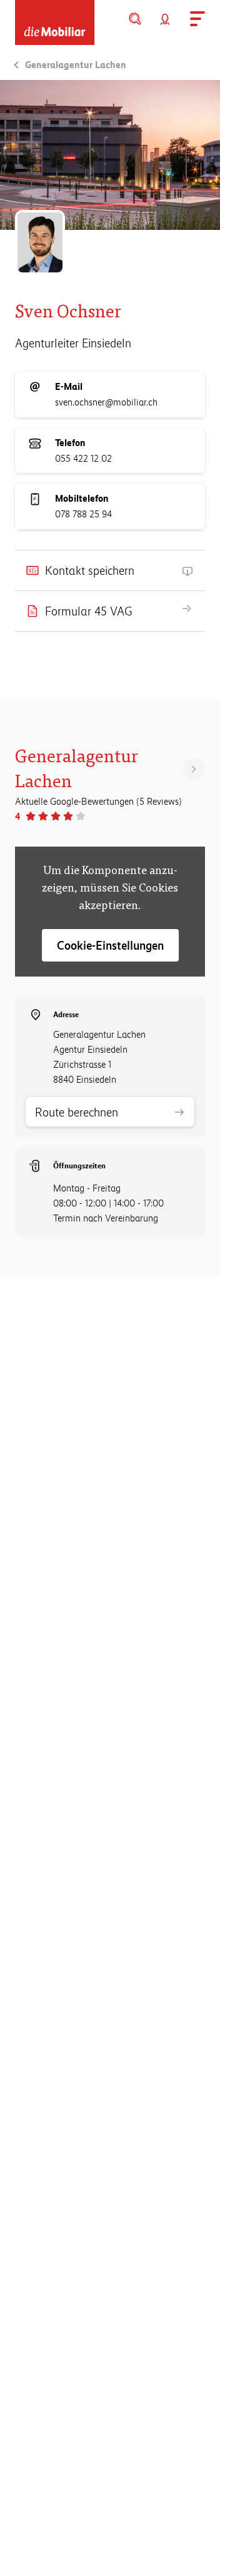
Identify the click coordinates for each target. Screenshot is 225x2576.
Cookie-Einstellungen (110, 945)
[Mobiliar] (55, 22)
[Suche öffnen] (135, 19)
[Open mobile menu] (195, 19)
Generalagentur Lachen (76, 65)
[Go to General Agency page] (194, 769)
